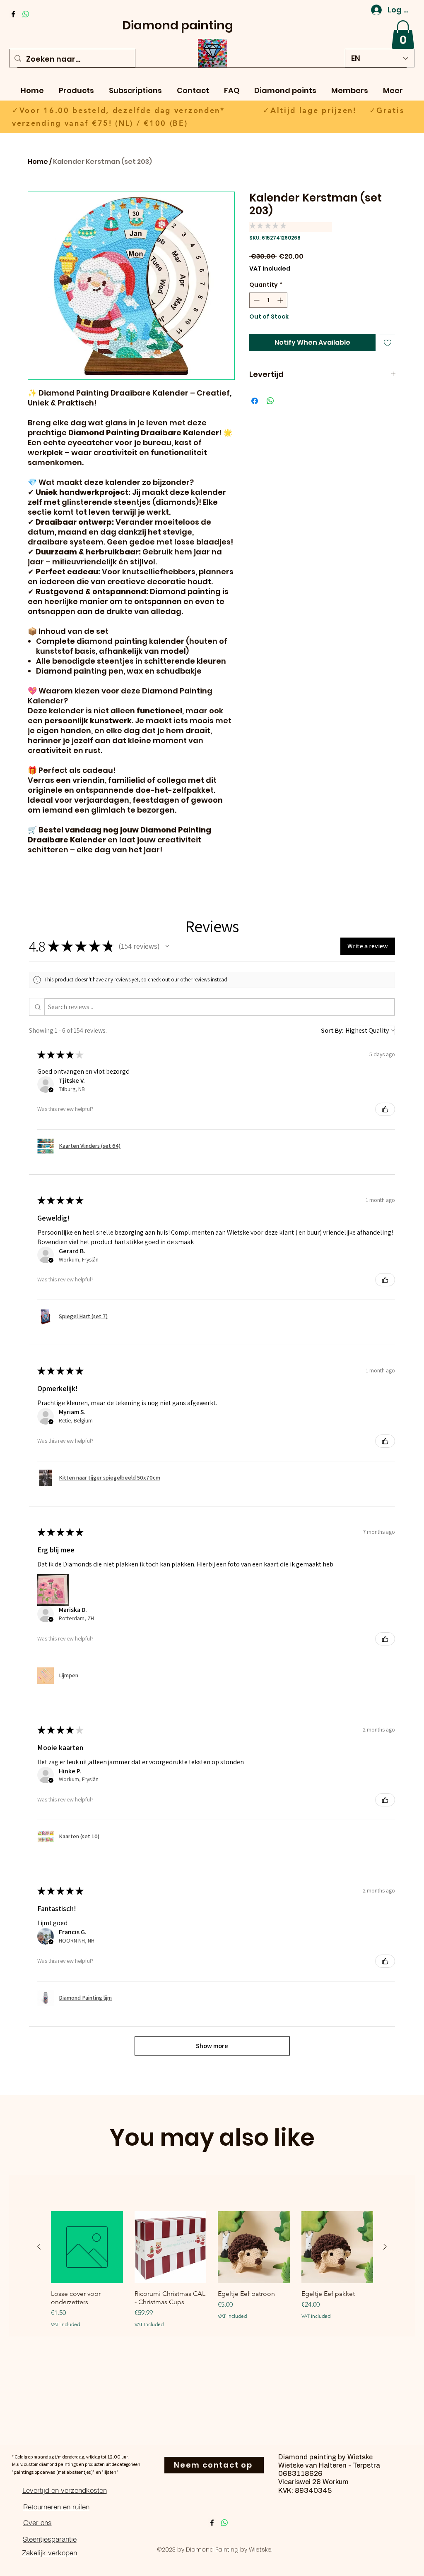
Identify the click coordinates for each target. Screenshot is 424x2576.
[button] (403, 35)
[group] (212, 2273)
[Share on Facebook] (255, 401)
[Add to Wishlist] (388, 343)
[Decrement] (256, 300)
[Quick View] (87, 2247)
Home (38, 162)
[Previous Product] (39, 2247)
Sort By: (332, 1030)
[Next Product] (385, 2247)
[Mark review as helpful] (385, 1109)
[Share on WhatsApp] (270, 401)
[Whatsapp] (26, 14)
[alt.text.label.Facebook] (13, 14)
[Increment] (281, 300)
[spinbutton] (268, 300)
